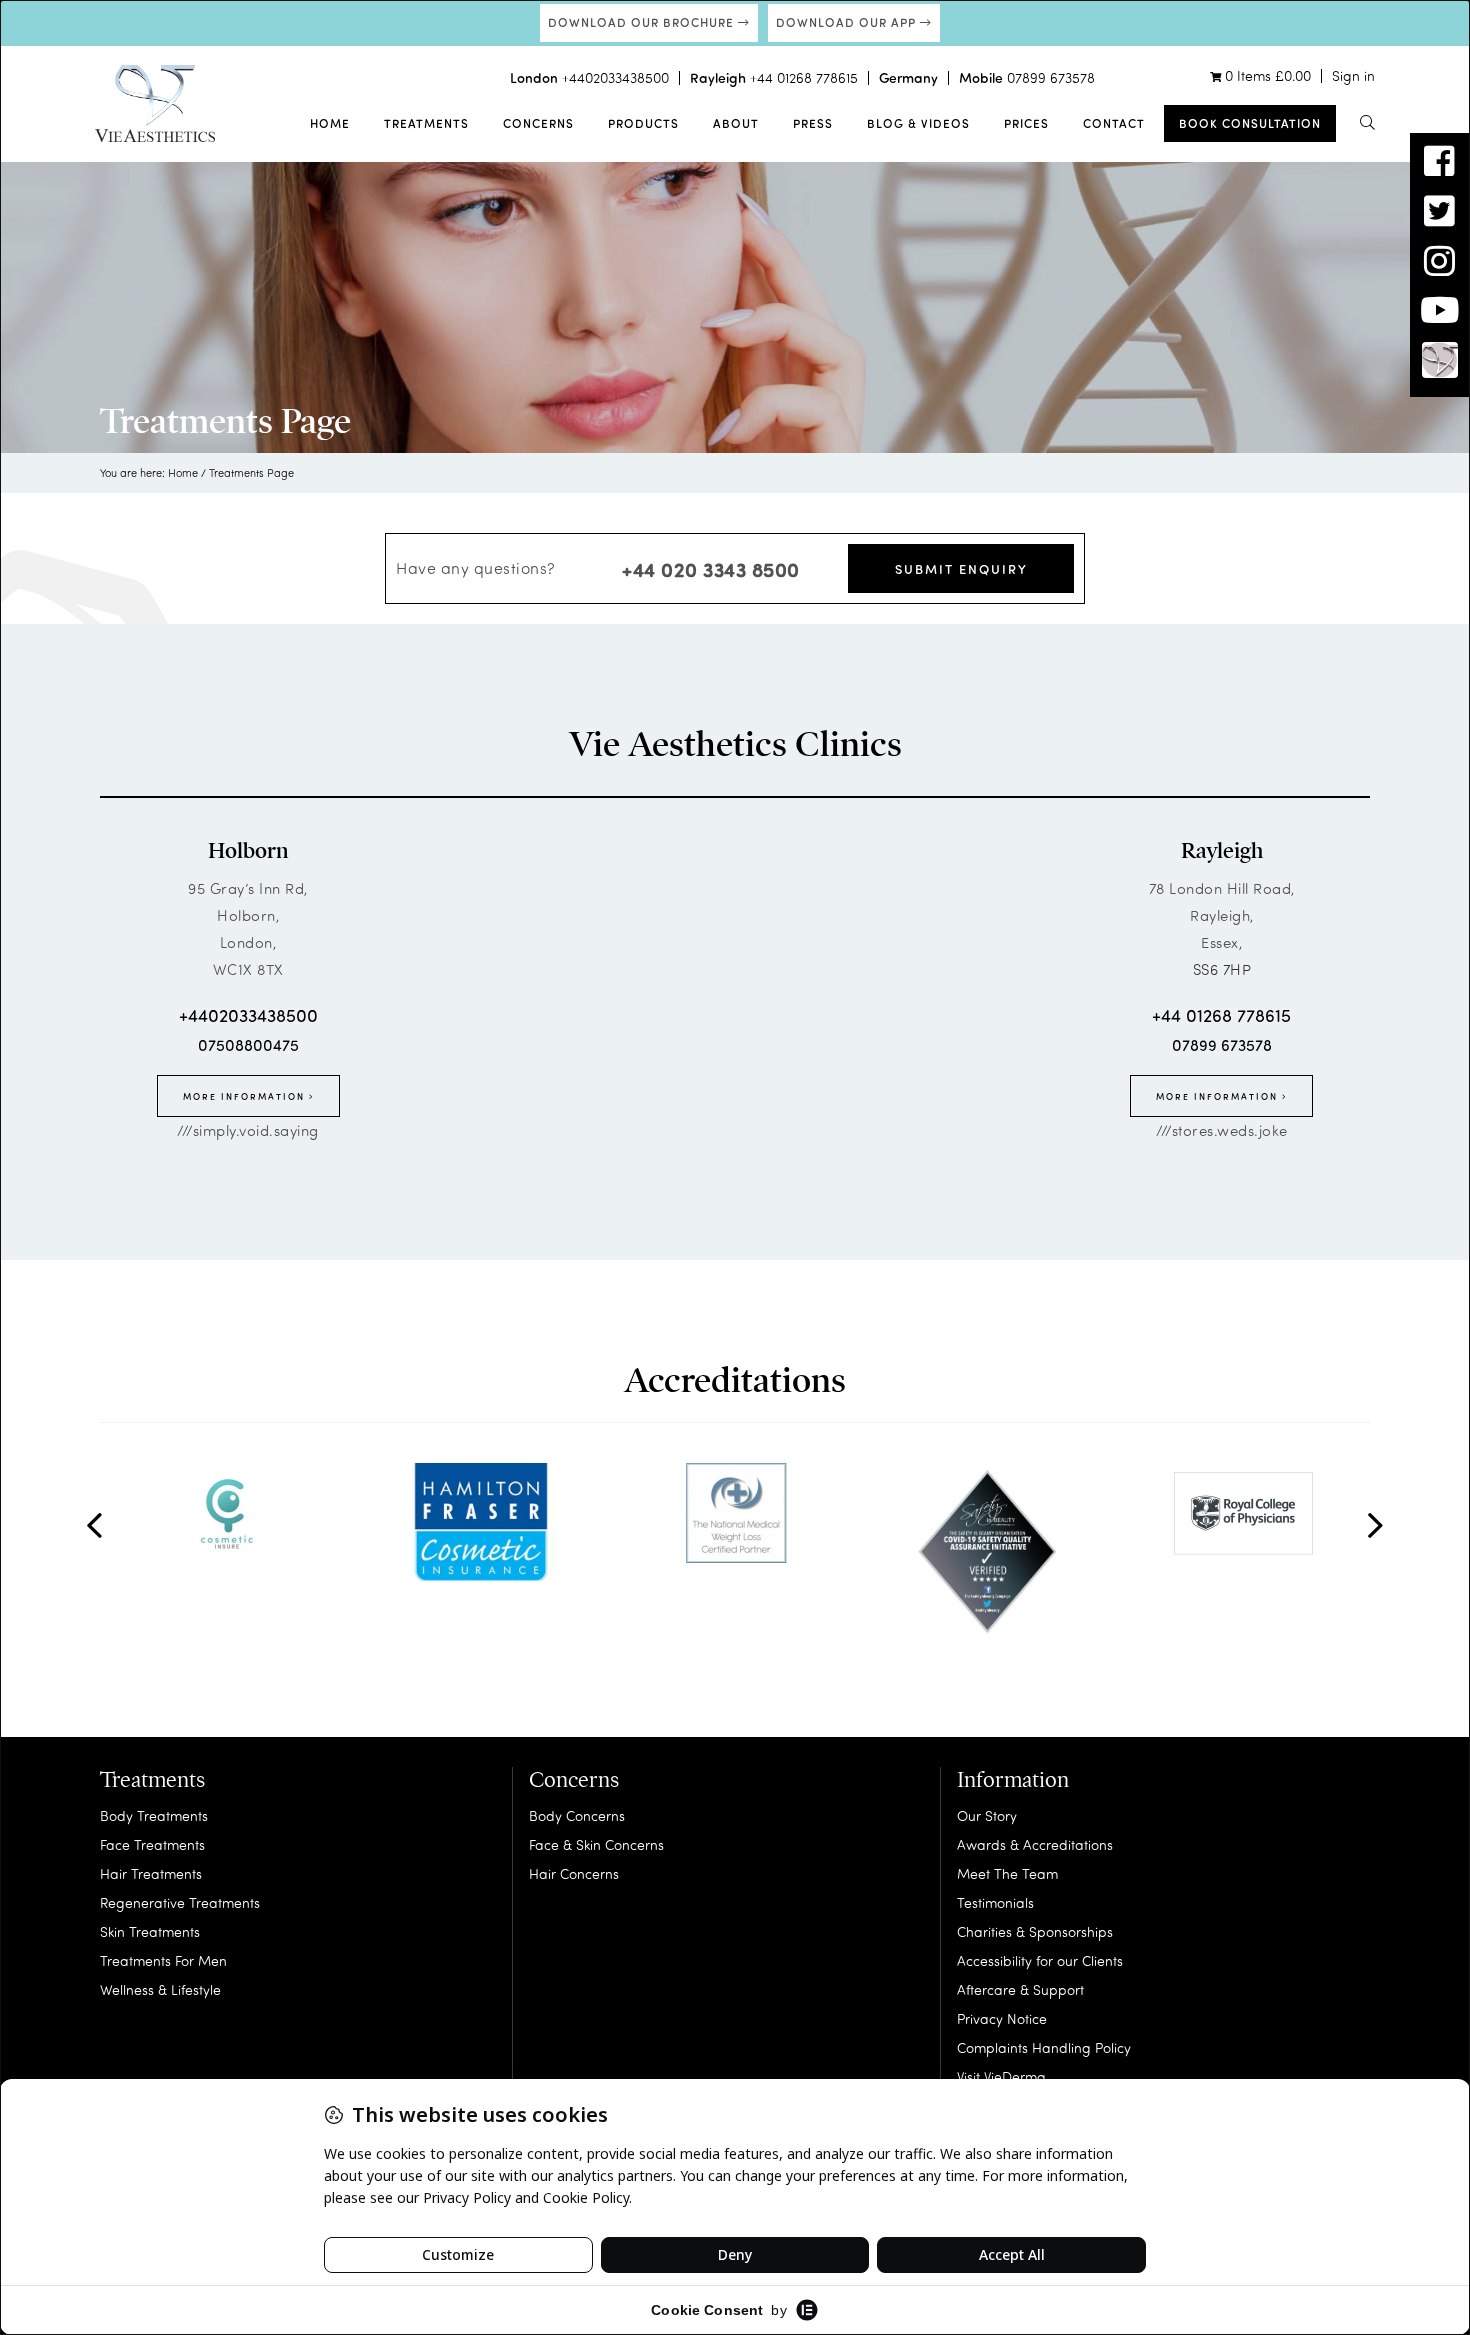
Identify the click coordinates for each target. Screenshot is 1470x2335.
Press (813, 123)
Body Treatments (154, 1815)
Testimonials (995, 1902)
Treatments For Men (163, 1960)
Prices (1026, 123)
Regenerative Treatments (180, 1902)
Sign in (1353, 75)
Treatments (426, 123)
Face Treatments (152, 1844)
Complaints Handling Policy (1044, 2047)
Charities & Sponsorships (1035, 1931)
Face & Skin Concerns (596, 1844)
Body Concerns (577, 1815)
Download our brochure (643, 22)
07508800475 (248, 1044)
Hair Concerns (574, 1873)
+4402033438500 (615, 77)
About (736, 123)
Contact (1114, 123)
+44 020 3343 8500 (711, 568)
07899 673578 (1051, 77)
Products (643, 123)
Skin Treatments (150, 1931)
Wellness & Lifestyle (160, 1989)
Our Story (987, 1815)
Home (330, 123)
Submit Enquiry (961, 568)
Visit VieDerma (1001, 2076)
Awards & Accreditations (1035, 1844)
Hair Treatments (151, 1873)
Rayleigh (1222, 851)
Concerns (538, 123)
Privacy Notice (1002, 2018)
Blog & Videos (918, 123)
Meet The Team (1007, 1873)
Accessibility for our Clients (1040, 1960)
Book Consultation (1250, 123)
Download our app (848, 22)
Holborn (248, 851)
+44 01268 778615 (804, 77)
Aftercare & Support (1020, 1989)
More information (246, 1096)
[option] (227, 1513)
